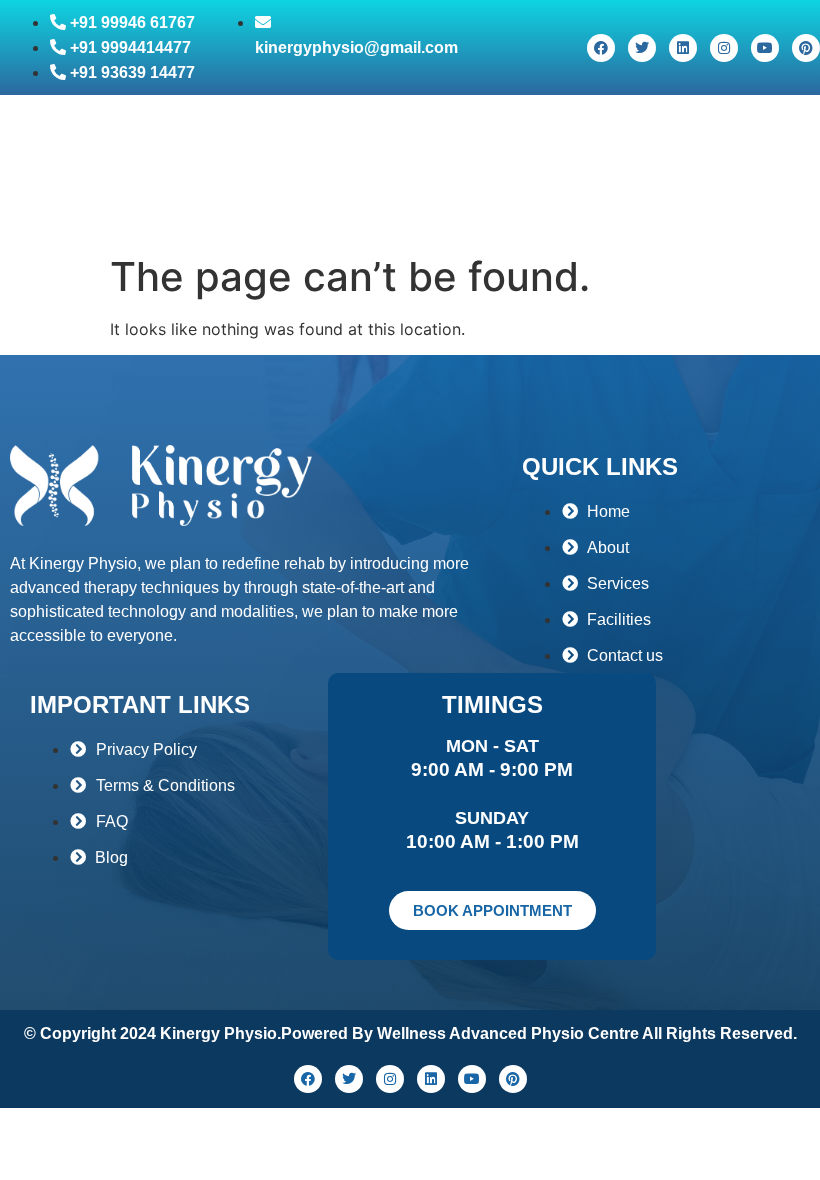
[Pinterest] (806, 48)
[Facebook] (601, 48)
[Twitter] (642, 48)
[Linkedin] (683, 48)
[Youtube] (765, 48)
